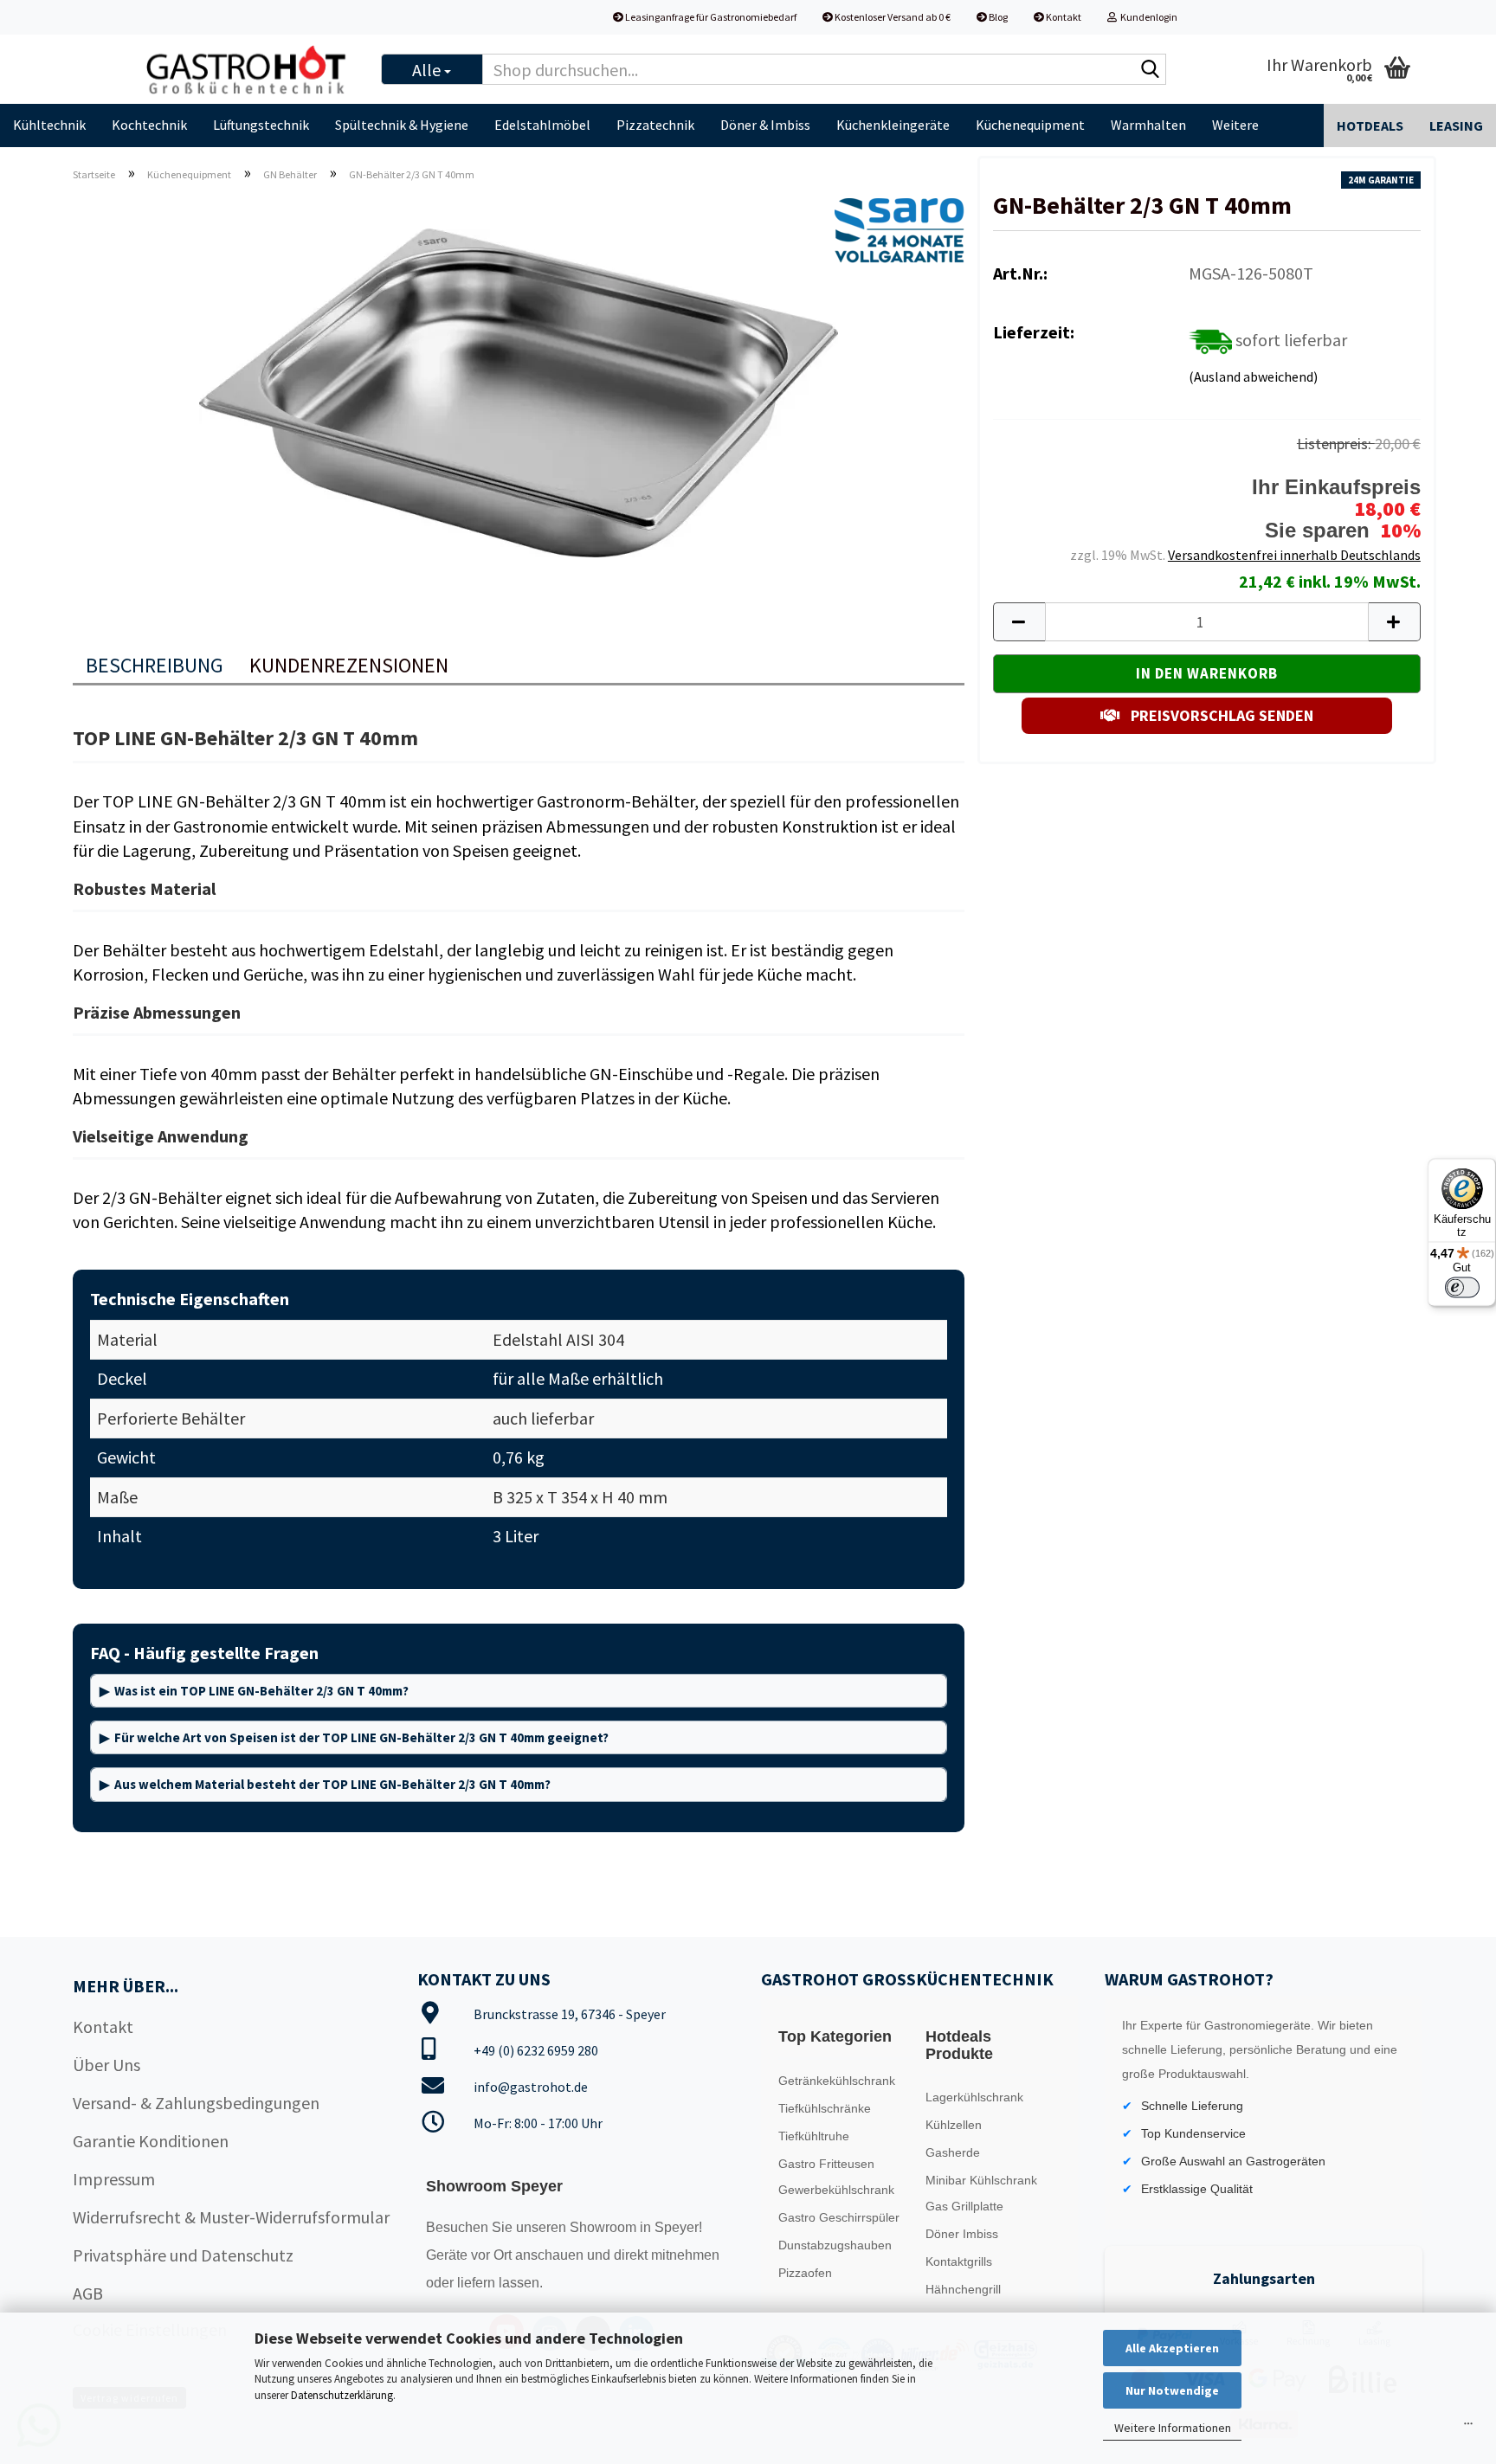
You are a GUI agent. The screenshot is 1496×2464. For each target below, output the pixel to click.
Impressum (114, 2179)
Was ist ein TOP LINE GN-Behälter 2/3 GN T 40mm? (261, 1691)
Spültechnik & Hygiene (402, 125)
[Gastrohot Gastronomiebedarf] (247, 69)
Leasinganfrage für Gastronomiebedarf (710, 17)
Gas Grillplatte (964, 2206)
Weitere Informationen (1173, 2428)
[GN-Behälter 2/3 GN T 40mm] (519, 390)
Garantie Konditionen (151, 2141)
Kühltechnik (49, 125)
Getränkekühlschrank (837, 2081)
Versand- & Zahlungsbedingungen (196, 2103)
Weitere (1235, 125)
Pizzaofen (805, 2273)
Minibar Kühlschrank (981, 2180)
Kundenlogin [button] (1147, 17)
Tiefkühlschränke (825, 2108)
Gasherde (953, 2152)
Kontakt (1063, 17)
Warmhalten (1148, 125)
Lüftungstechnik (261, 125)
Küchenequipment (1030, 125)
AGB (88, 2293)
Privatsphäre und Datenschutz (183, 2255)
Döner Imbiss (962, 2234)
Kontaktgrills (959, 2261)
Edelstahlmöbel (542, 125)
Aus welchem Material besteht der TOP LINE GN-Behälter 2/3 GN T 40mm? (332, 1784)
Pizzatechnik (655, 125)
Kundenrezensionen (349, 665)
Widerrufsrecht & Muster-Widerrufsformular (231, 2217)
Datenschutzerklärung (342, 2395)
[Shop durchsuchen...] (1150, 70)
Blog (997, 17)
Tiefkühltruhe (814, 2136)
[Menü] (1468, 2428)
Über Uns (106, 2065)
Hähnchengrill (963, 2289)
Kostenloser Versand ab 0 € (892, 17)
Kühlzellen (954, 2125)
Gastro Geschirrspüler (839, 2217)
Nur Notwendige (1172, 2390)
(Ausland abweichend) (1253, 376)
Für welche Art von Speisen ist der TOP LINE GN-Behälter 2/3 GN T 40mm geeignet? (361, 1737)
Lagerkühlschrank (974, 2097)
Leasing (1456, 125)
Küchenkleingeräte (893, 125)
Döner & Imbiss (765, 125)
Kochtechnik (149, 125)
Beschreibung (155, 665)
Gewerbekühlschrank (836, 2190)
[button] (1019, 622)
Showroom (605, 2227)
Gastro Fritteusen (826, 2164)
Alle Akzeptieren (1172, 2348)
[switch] (1462, 1287)
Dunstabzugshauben (835, 2245)
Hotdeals (1370, 125)
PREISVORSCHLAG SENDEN (1220, 715)
